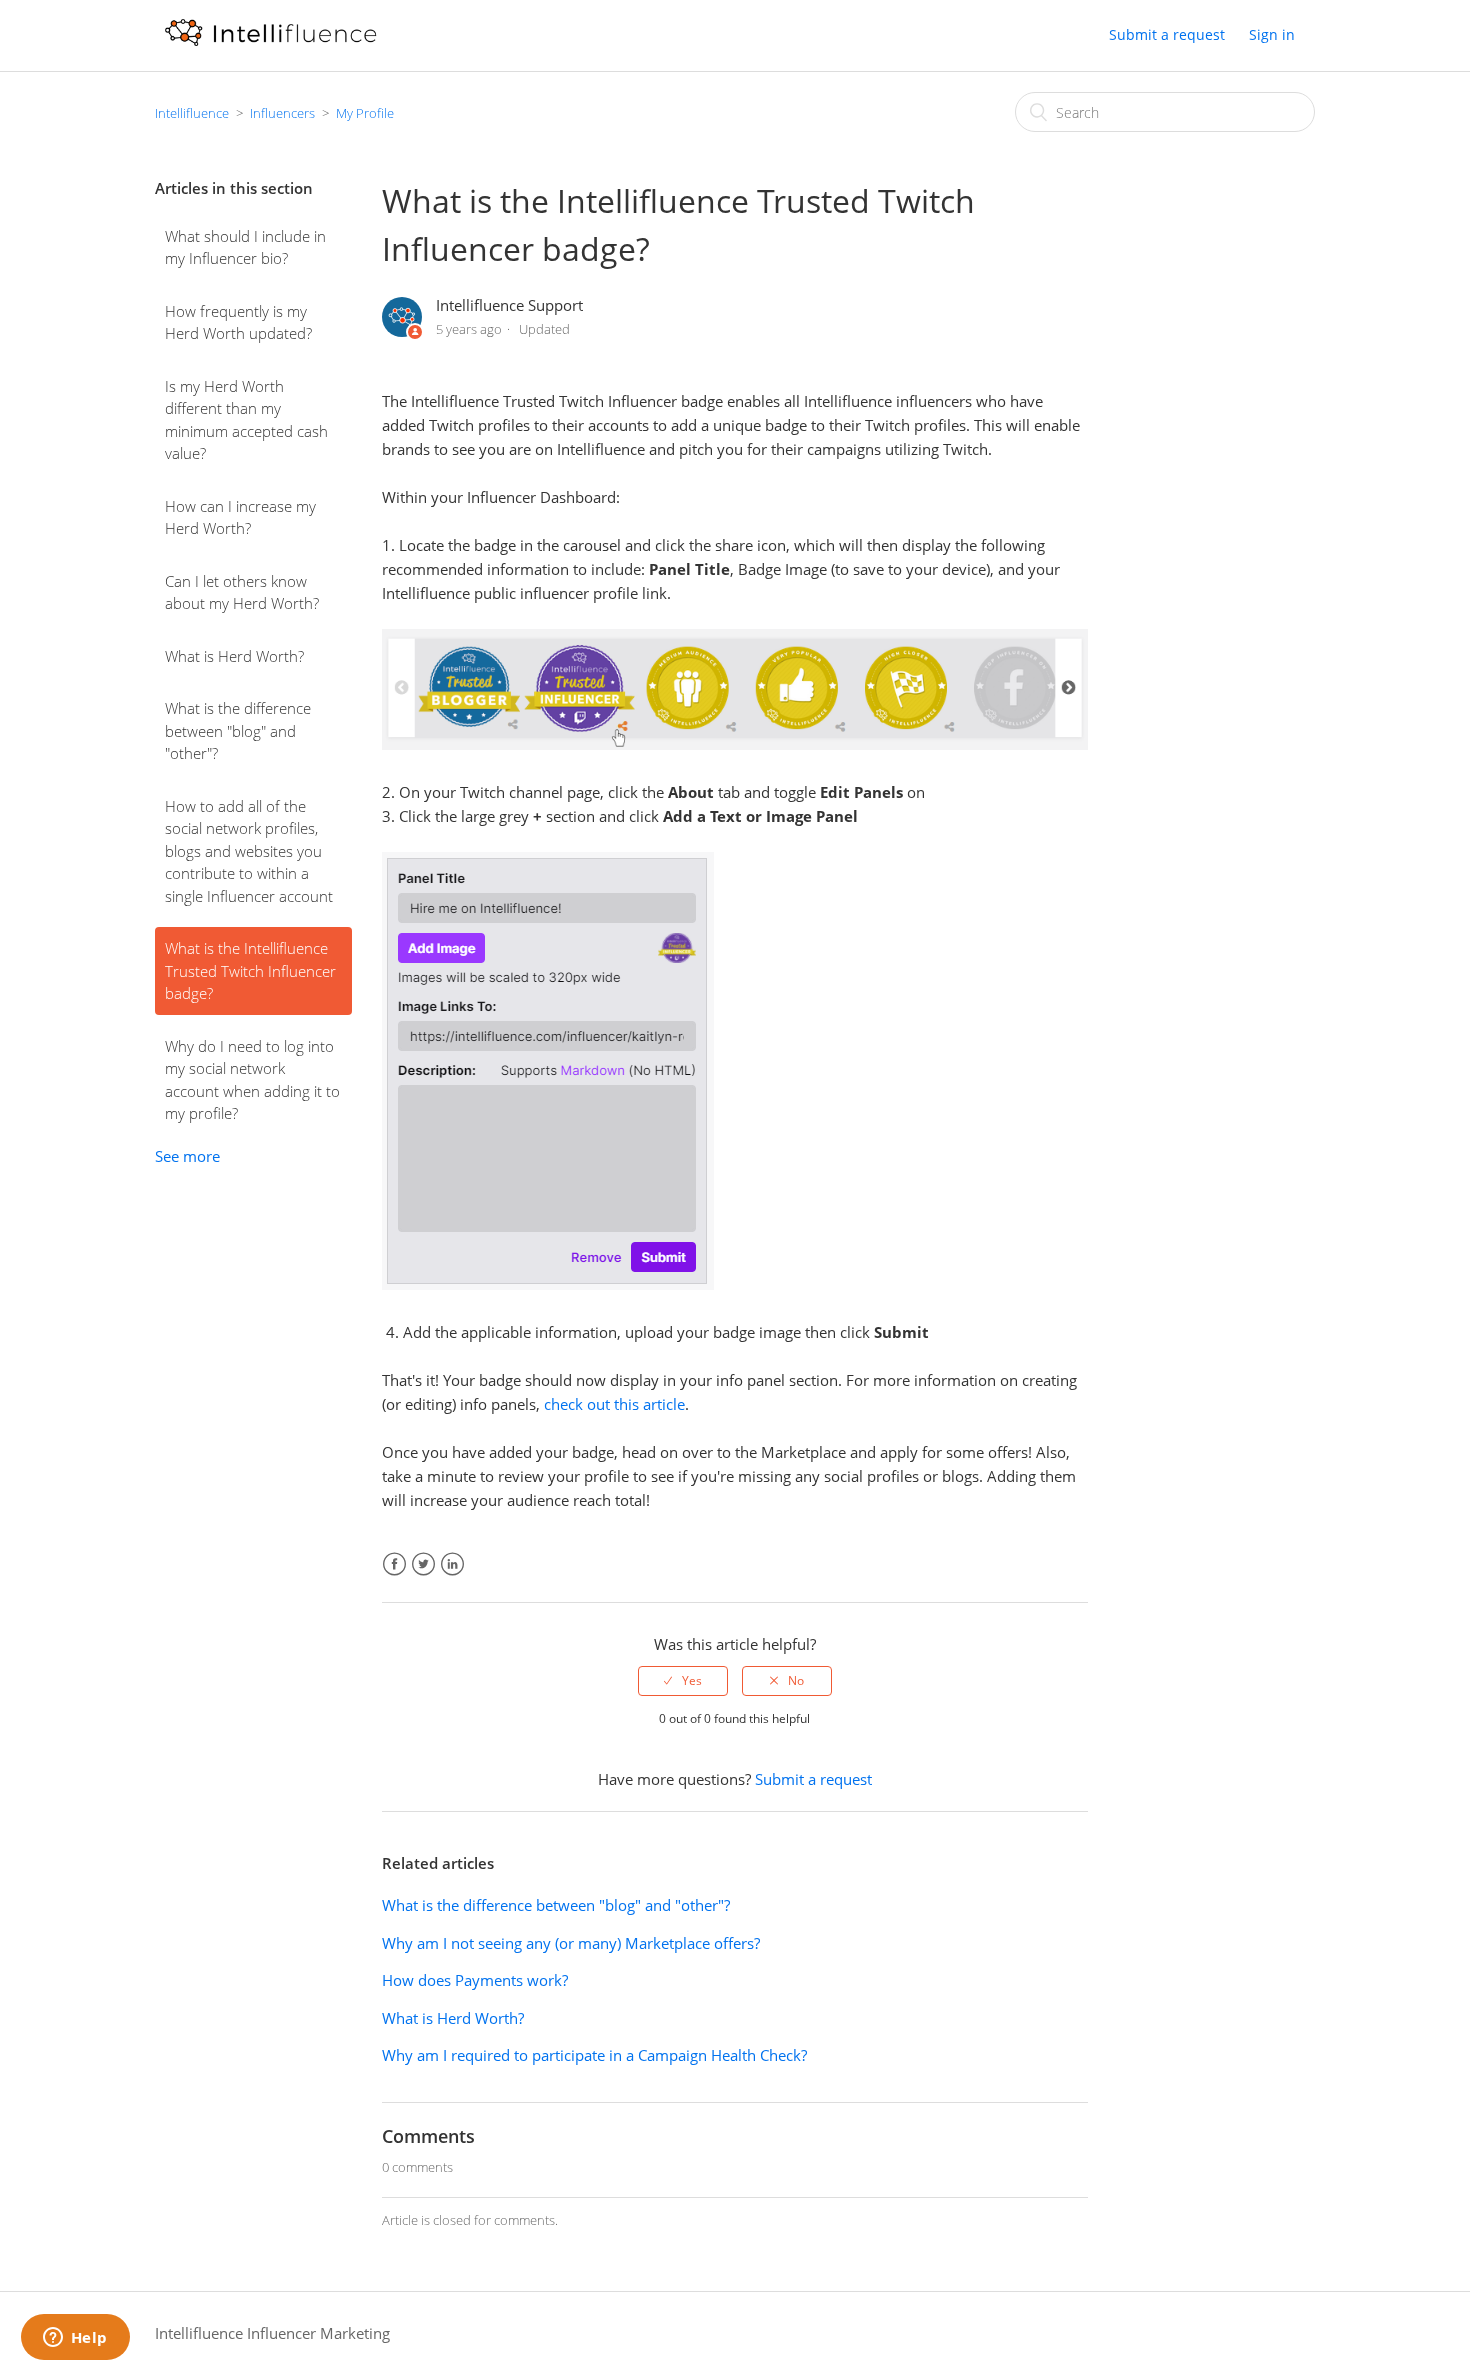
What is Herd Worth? (234, 656)
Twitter (423, 1564)
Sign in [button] (1272, 34)
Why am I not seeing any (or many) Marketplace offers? (571, 1943)
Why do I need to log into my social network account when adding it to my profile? (252, 1080)
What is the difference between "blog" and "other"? (238, 730)
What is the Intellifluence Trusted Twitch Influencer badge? (250, 970)
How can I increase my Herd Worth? (240, 517)
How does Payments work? (475, 1980)
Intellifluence (192, 113)
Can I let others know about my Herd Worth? (242, 592)
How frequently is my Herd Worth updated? (238, 322)
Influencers (282, 113)
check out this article (614, 1404)
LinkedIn (452, 1564)
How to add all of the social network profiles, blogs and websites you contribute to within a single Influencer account (249, 851)
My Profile (365, 113)
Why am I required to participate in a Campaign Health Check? (594, 2055)
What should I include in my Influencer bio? (245, 247)
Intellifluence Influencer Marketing (272, 2333)
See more (187, 1156)
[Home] (270, 45)
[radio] (683, 1681)
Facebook (394, 1564)
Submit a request (1167, 34)
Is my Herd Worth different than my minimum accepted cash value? (246, 420)
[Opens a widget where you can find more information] (75, 2339)
